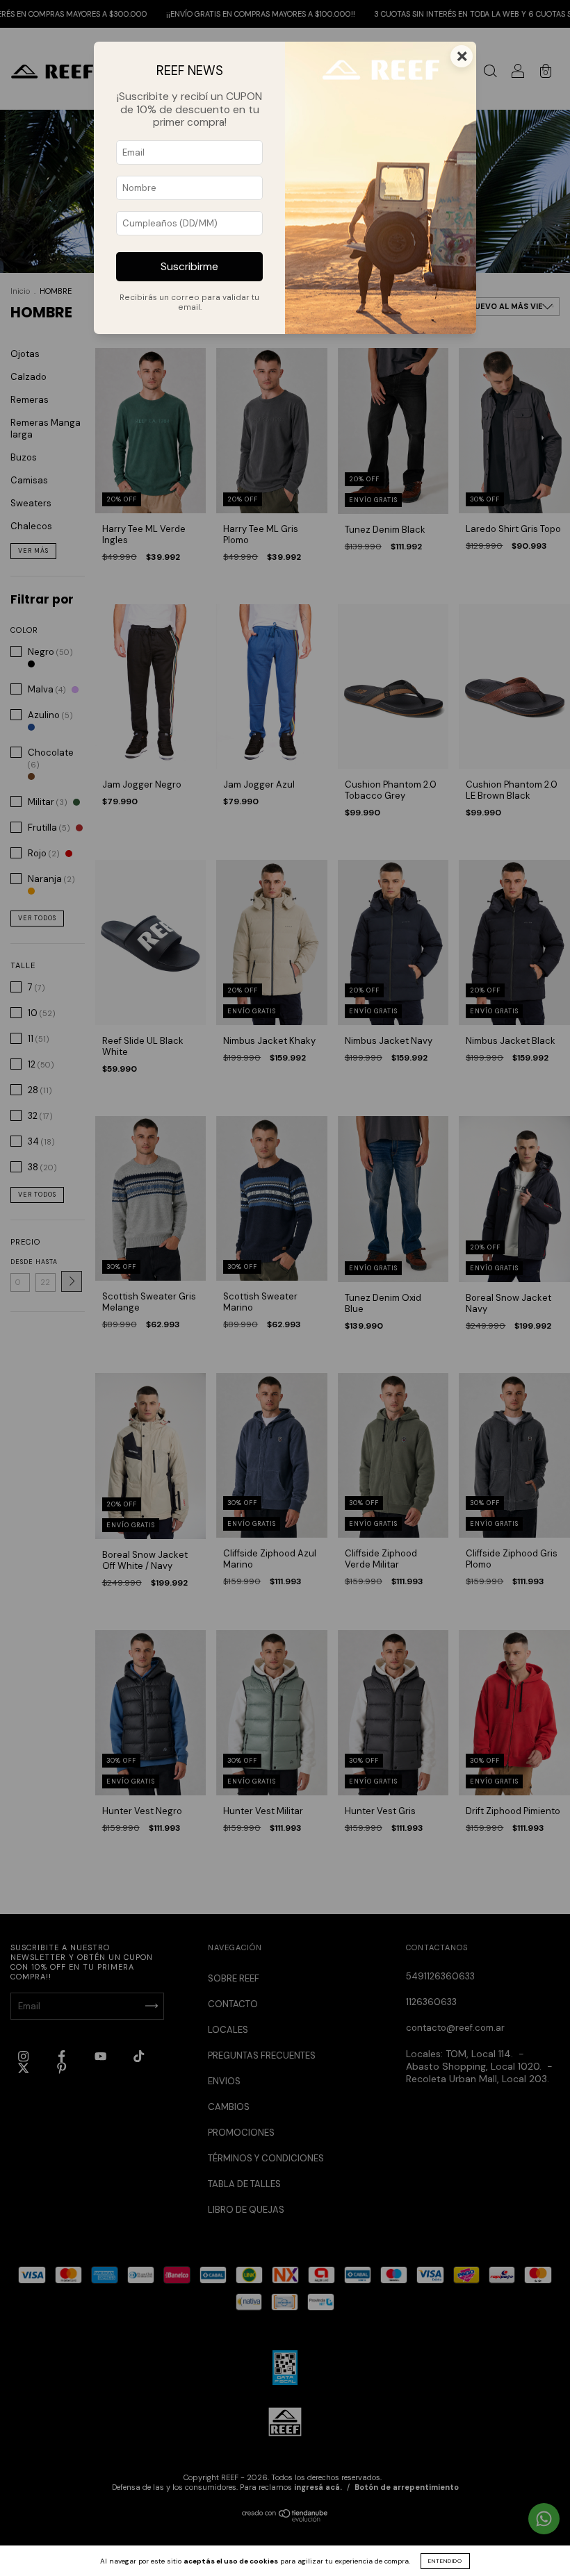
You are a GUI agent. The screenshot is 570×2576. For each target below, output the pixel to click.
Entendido (445, 2561)
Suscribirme (189, 267)
